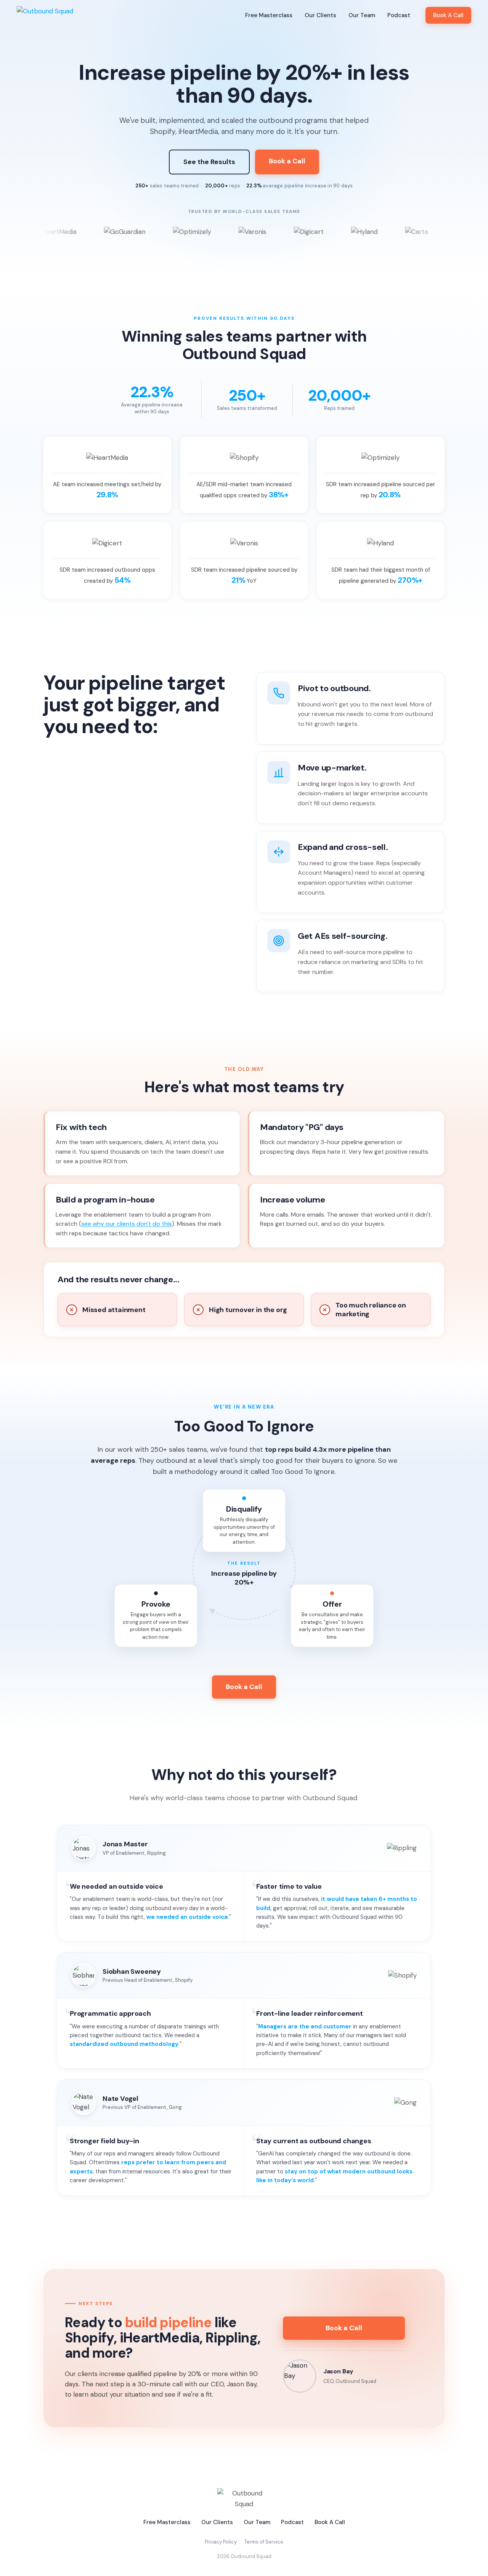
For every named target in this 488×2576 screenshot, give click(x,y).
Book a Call (287, 161)
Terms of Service (264, 2542)
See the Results (209, 162)
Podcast (399, 15)
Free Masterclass (269, 15)
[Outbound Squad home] (45, 15)
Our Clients (320, 15)
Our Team (362, 15)
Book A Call (448, 15)
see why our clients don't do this (127, 1224)
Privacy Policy (221, 2542)
